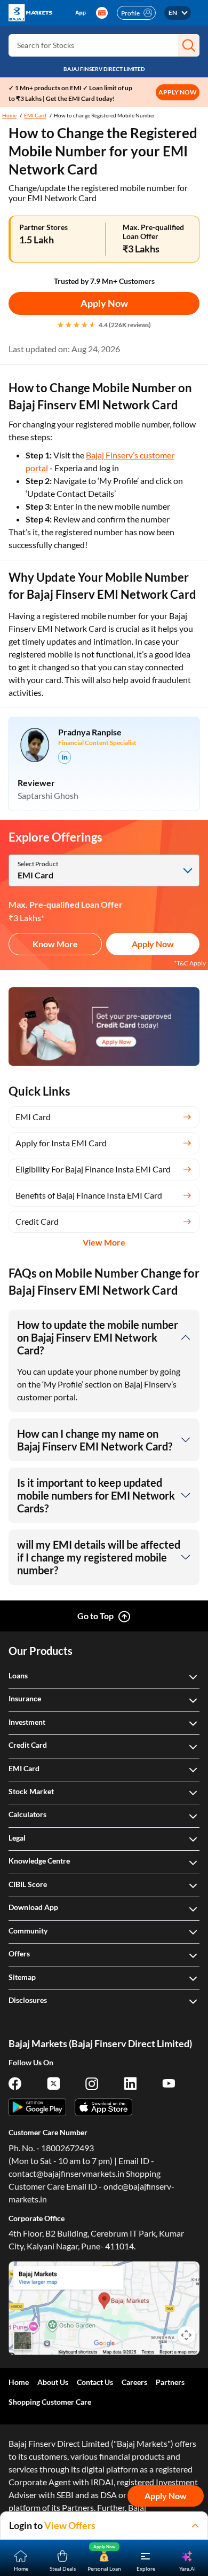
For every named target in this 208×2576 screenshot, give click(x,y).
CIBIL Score (28, 1884)
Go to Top (95, 1616)
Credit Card (28, 1745)
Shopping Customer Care (50, 2402)
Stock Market (31, 1791)
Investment (27, 1722)
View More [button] (104, 1242)
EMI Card (35, 115)
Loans (18, 1675)
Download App (33, 1907)
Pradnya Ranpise (90, 732)
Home (9, 115)
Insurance (25, 1698)
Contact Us (95, 2382)
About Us (53, 2382)
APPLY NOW (178, 92)
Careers (134, 2382)
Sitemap (22, 1977)
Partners (170, 2382)
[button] (189, 45)
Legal (17, 1838)
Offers (19, 1953)
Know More (55, 944)
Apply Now (104, 303)
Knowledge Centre (39, 1861)
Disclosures (28, 2000)
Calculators (27, 1814)
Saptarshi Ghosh (48, 795)
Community (28, 1931)
